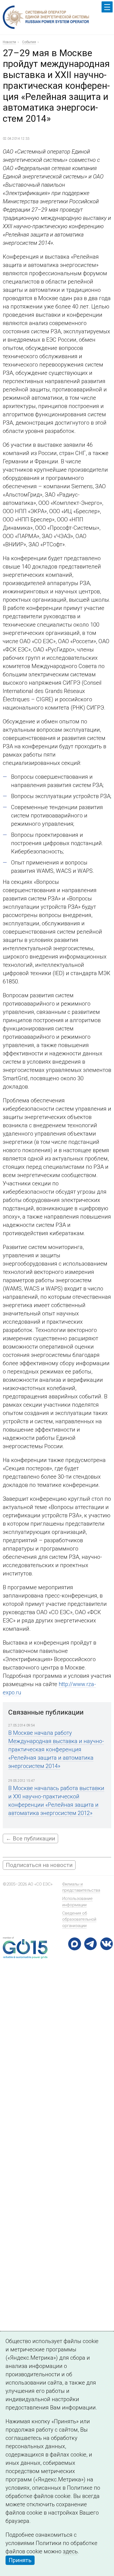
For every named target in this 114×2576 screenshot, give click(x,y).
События (29, 42)
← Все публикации (30, 1838)
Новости (9, 42)
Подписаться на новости (39, 1865)
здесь (70, 2551)
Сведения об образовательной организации (79, 1919)
